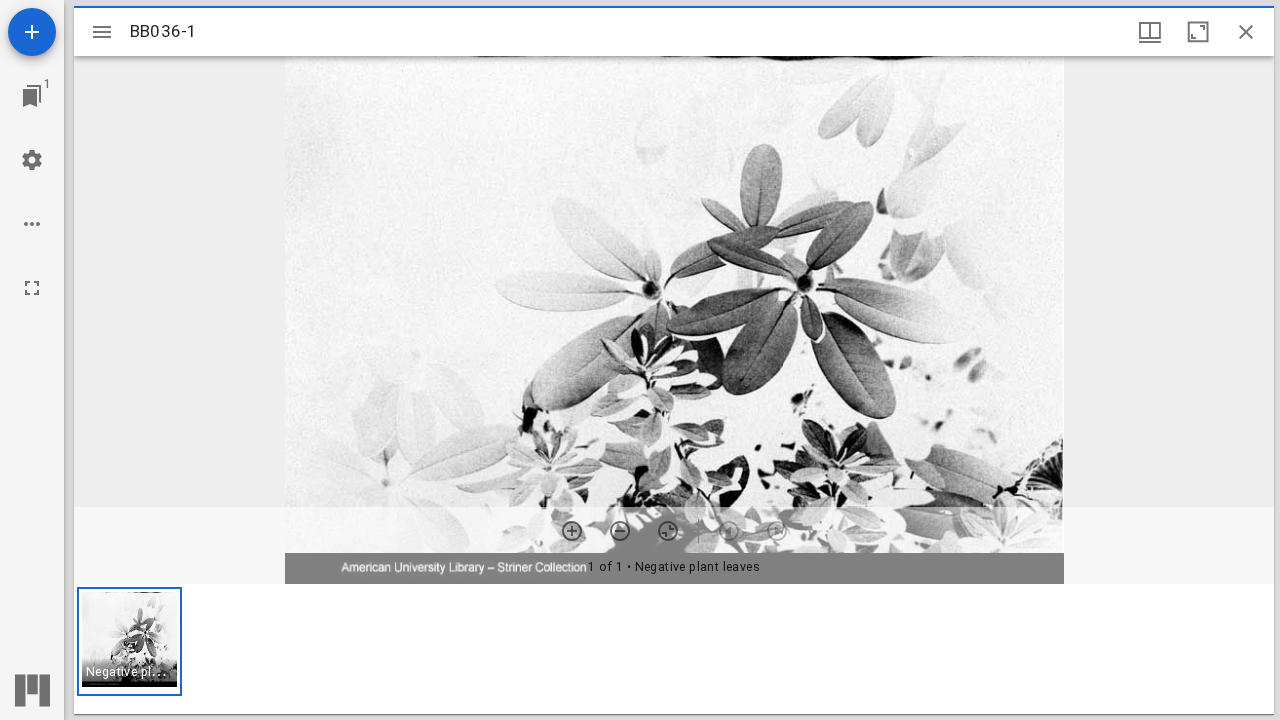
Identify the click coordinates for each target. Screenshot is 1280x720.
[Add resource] (32, 32)
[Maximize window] (1198, 32)
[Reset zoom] (668, 531)
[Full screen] (32, 288)
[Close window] (1246, 32)
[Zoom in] (572, 531)
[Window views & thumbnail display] (1150, 32)
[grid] (674, 649)
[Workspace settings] (32, 160)
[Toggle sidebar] (102, 32)
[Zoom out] (620, 531)
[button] (129, 641)
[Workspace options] (32, 224)
